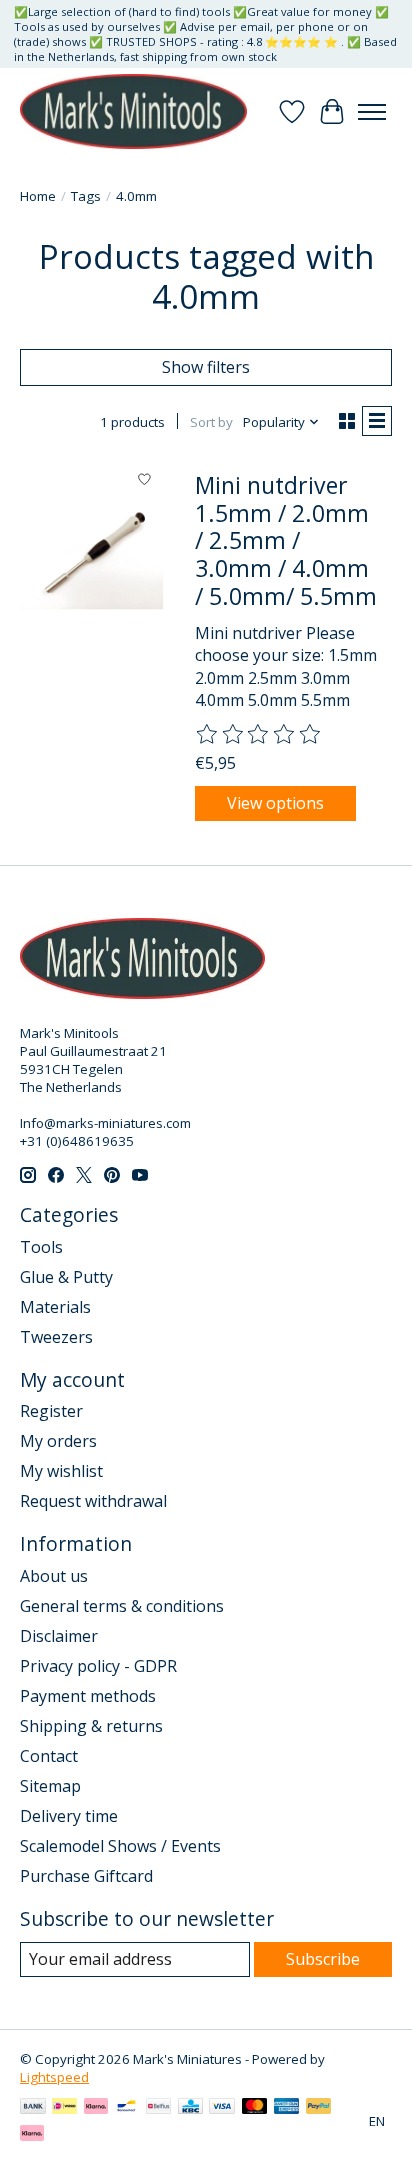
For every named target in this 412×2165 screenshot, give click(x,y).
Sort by (211, 422)
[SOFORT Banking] (96, 2108)
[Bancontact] (126, 2108)
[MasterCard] (255, 2108)
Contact (49, 1756)
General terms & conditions (122, 1606)
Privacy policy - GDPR (98, 1666)
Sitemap (50, 1786)
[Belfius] (158, 2108)
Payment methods (88, 1696)
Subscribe (323, 1959)
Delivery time (69, 1816)
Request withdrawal (93, 1501)
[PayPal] (319, 2108)
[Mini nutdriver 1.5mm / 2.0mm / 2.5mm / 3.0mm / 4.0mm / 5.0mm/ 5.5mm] (91, 555)
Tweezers (56, 1337)
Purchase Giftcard (86, 1876)
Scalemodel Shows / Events (120, 1846)
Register (51, 1411)
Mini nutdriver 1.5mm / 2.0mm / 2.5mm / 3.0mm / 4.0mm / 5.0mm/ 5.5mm (286, 540)
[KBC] (190, 2108)
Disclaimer (59, 1636)
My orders (58, 1441)
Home (38, 196)
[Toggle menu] (372, 112)
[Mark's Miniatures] (133, 111)
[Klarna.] (32, 2135)
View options (275, 803)
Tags (86, 196)
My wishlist (61, 1471)
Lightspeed (54, 2077)
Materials (55, 1307)
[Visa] (222, 2108)
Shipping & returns (91, 1726)
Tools (41, 1247)
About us (54, 1576)
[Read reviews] (259, 735)
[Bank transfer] (33, 2108)
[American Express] (287, 2108)
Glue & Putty (66, 1277)
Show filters (206, 367)
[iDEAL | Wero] (64, 2108)
